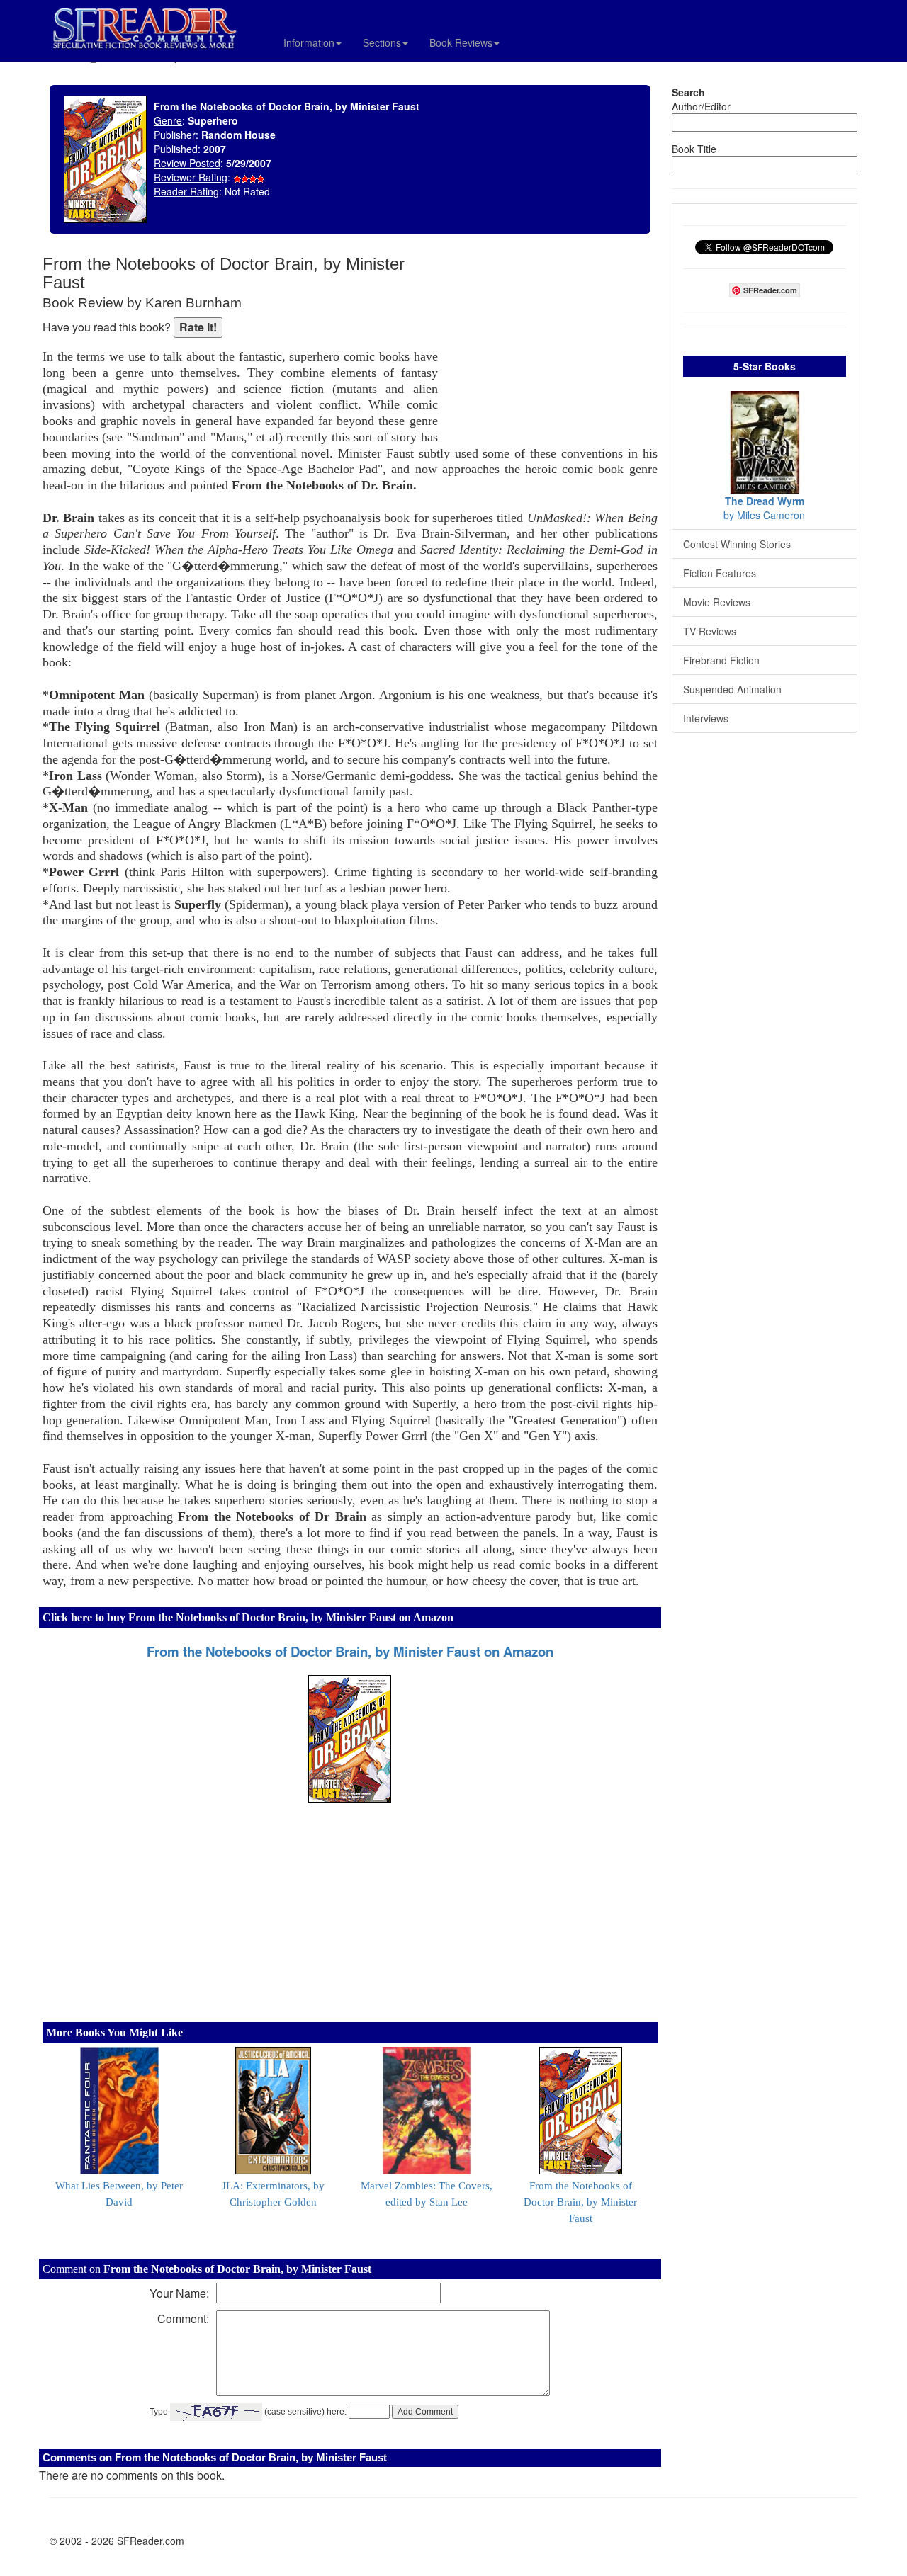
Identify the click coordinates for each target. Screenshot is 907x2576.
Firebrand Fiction (721, 660)
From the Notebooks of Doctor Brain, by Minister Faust (580, 2202)
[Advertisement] (551, 347)
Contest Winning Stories (737, 544)
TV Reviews (710, 631)
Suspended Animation (732, 689)
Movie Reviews (717, 602)
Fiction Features (720, 573)
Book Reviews (461, 42)
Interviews (706, 718)
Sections (382, 42)
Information (309, 42)
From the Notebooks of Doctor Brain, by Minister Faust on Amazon (350, 1651)
